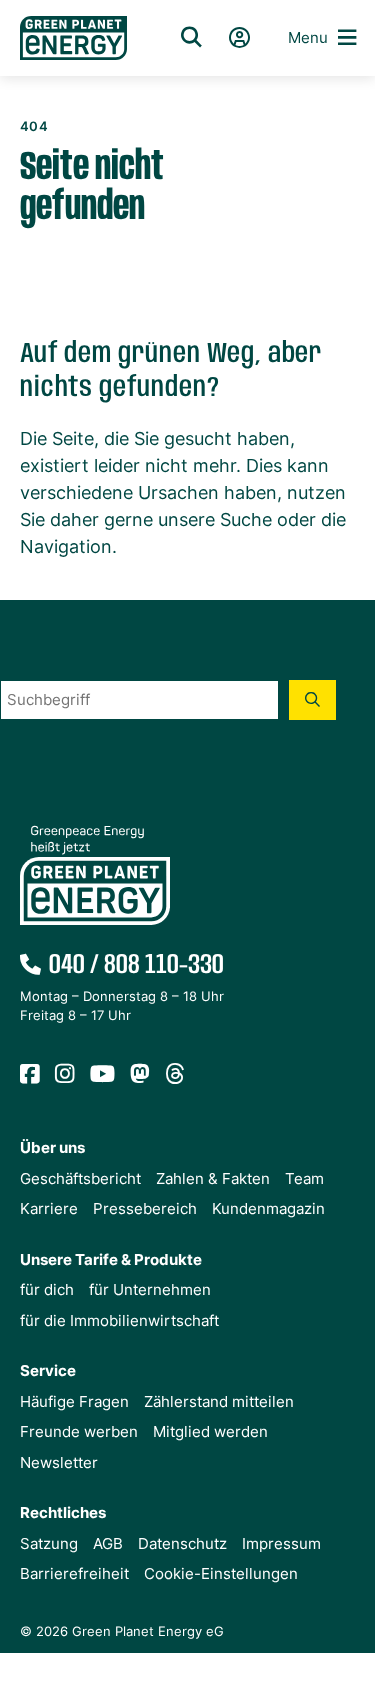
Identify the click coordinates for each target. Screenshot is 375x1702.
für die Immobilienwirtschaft (119, 1320)
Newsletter (59, 1462)
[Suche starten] (312, 700)
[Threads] (175, 1075)
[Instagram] (65, 1075)
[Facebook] (30, 1075)
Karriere (49, 1208)
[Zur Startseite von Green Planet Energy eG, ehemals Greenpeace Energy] (73, 38)
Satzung (49, 1543)
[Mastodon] (140, 1075)
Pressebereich (145, 1208)
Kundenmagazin (268, 1208)
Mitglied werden (210, 1431)
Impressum (281, 1543)
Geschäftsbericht (80, 1178)
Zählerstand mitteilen (219, 1401)
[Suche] (191, 38)
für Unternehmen (150, 1289)
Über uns (52, 1147)
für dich (47, 1289)
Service (48, 1370)
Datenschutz (182, 1543)
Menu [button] (308, 37)
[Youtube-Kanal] (103, 1075)
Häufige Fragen (74, 1401)
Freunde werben (79, 1431)
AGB (108, 1543)
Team (304, 1178)
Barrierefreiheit (74, 1573)
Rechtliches (63, 1512)
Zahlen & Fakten (213, 1178)
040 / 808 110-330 (136, 965)
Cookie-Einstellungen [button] (221, 1573)
